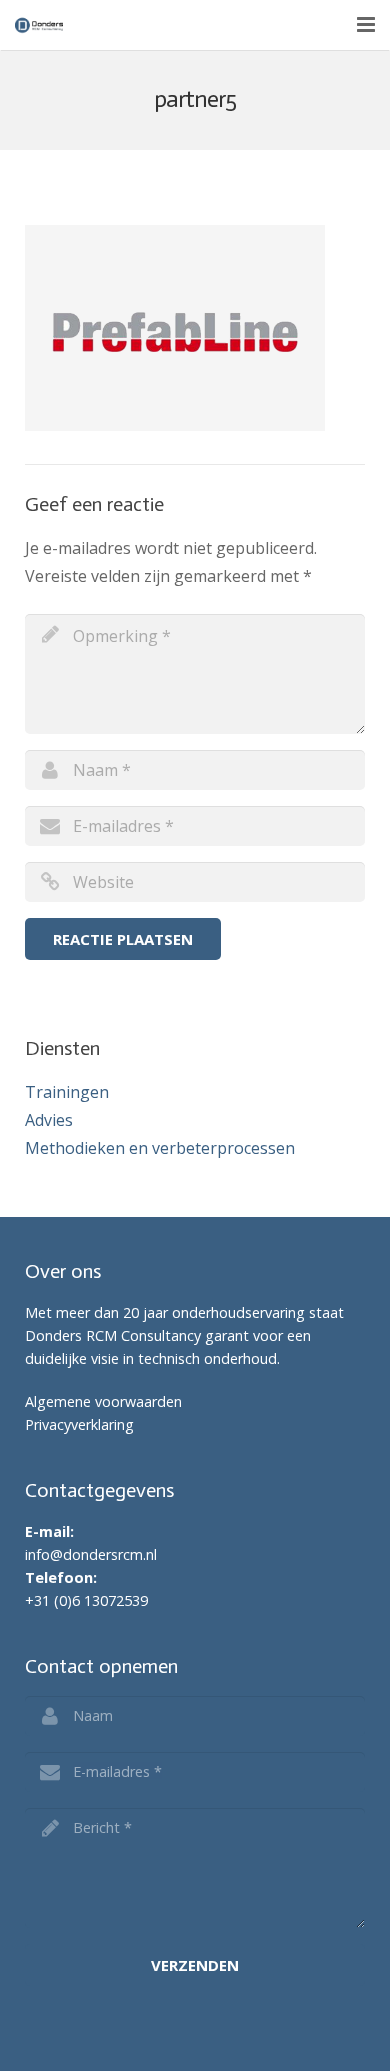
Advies (49, 1120)
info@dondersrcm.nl (91, 1554)
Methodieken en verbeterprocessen (160, 1148)
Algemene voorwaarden (103, 1401)
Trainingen (67, 1092)
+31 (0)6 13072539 (88, 1600)
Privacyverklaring (79, 1424)
